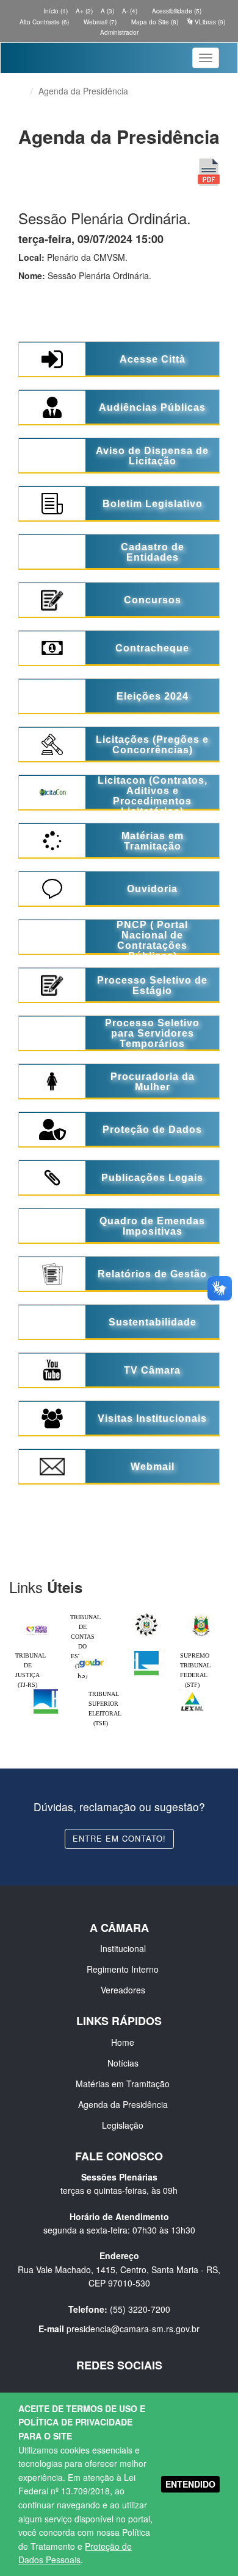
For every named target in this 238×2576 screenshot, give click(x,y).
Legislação (123, 2125)
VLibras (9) (209, 22)
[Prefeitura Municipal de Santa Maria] (37, 1627)
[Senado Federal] (46, 1692)
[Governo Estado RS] (201, 1616)
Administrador (119, 32)
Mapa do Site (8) (154, 22)
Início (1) (55, 11)
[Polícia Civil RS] (146, 1616)
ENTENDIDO (190, 2484)
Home (123, 2042)
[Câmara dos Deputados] (146, 1654)
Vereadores (123, 1990)
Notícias (123, 2063)
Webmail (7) (99, 22)
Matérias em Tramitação (123, 2084)
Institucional (123, 1948)
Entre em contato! (119, 1838)
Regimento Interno (123, 1969)
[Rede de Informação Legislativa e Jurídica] (192, 1692)
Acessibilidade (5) (176, 11)
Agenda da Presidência (123, 2104)
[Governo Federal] (92, 1654)
